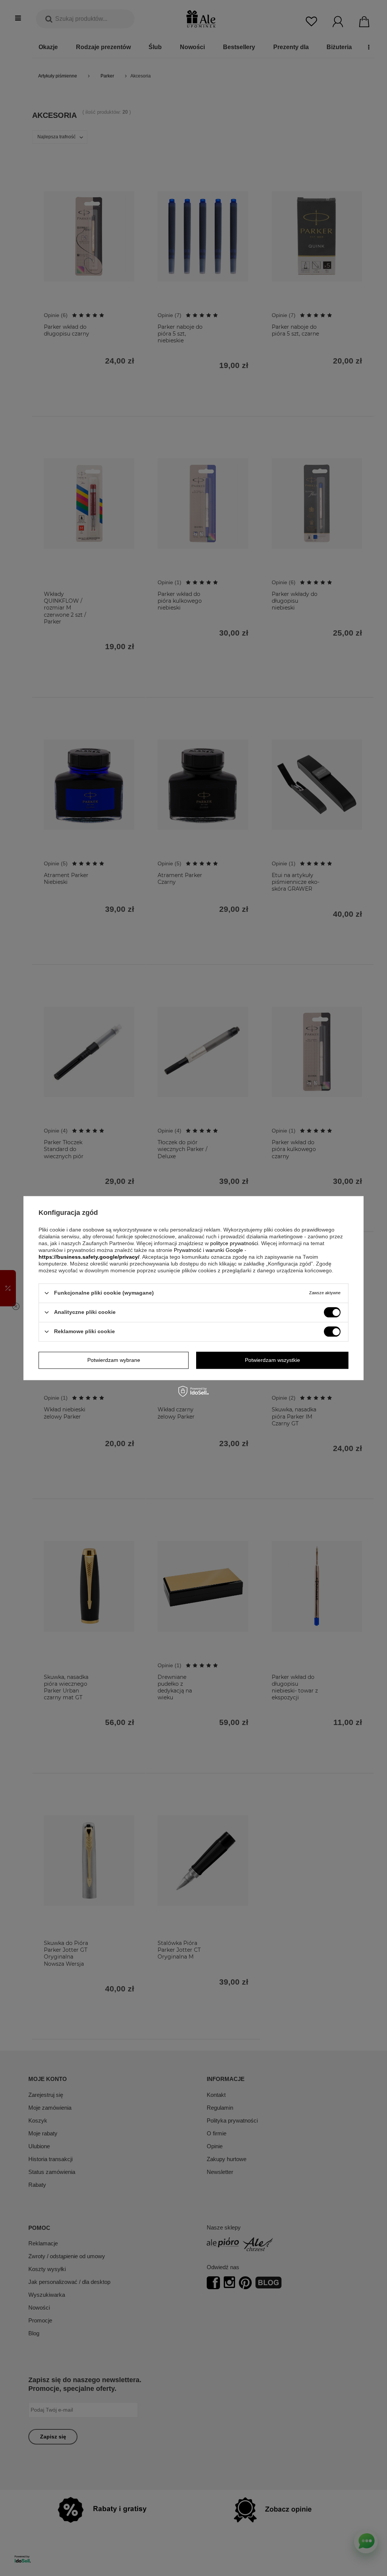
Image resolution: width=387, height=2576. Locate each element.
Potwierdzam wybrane (114, 1360)
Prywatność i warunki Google (208, 1250)
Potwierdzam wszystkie (272, 1360)
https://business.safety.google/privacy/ (89, 1257)
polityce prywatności (234, 1243)
